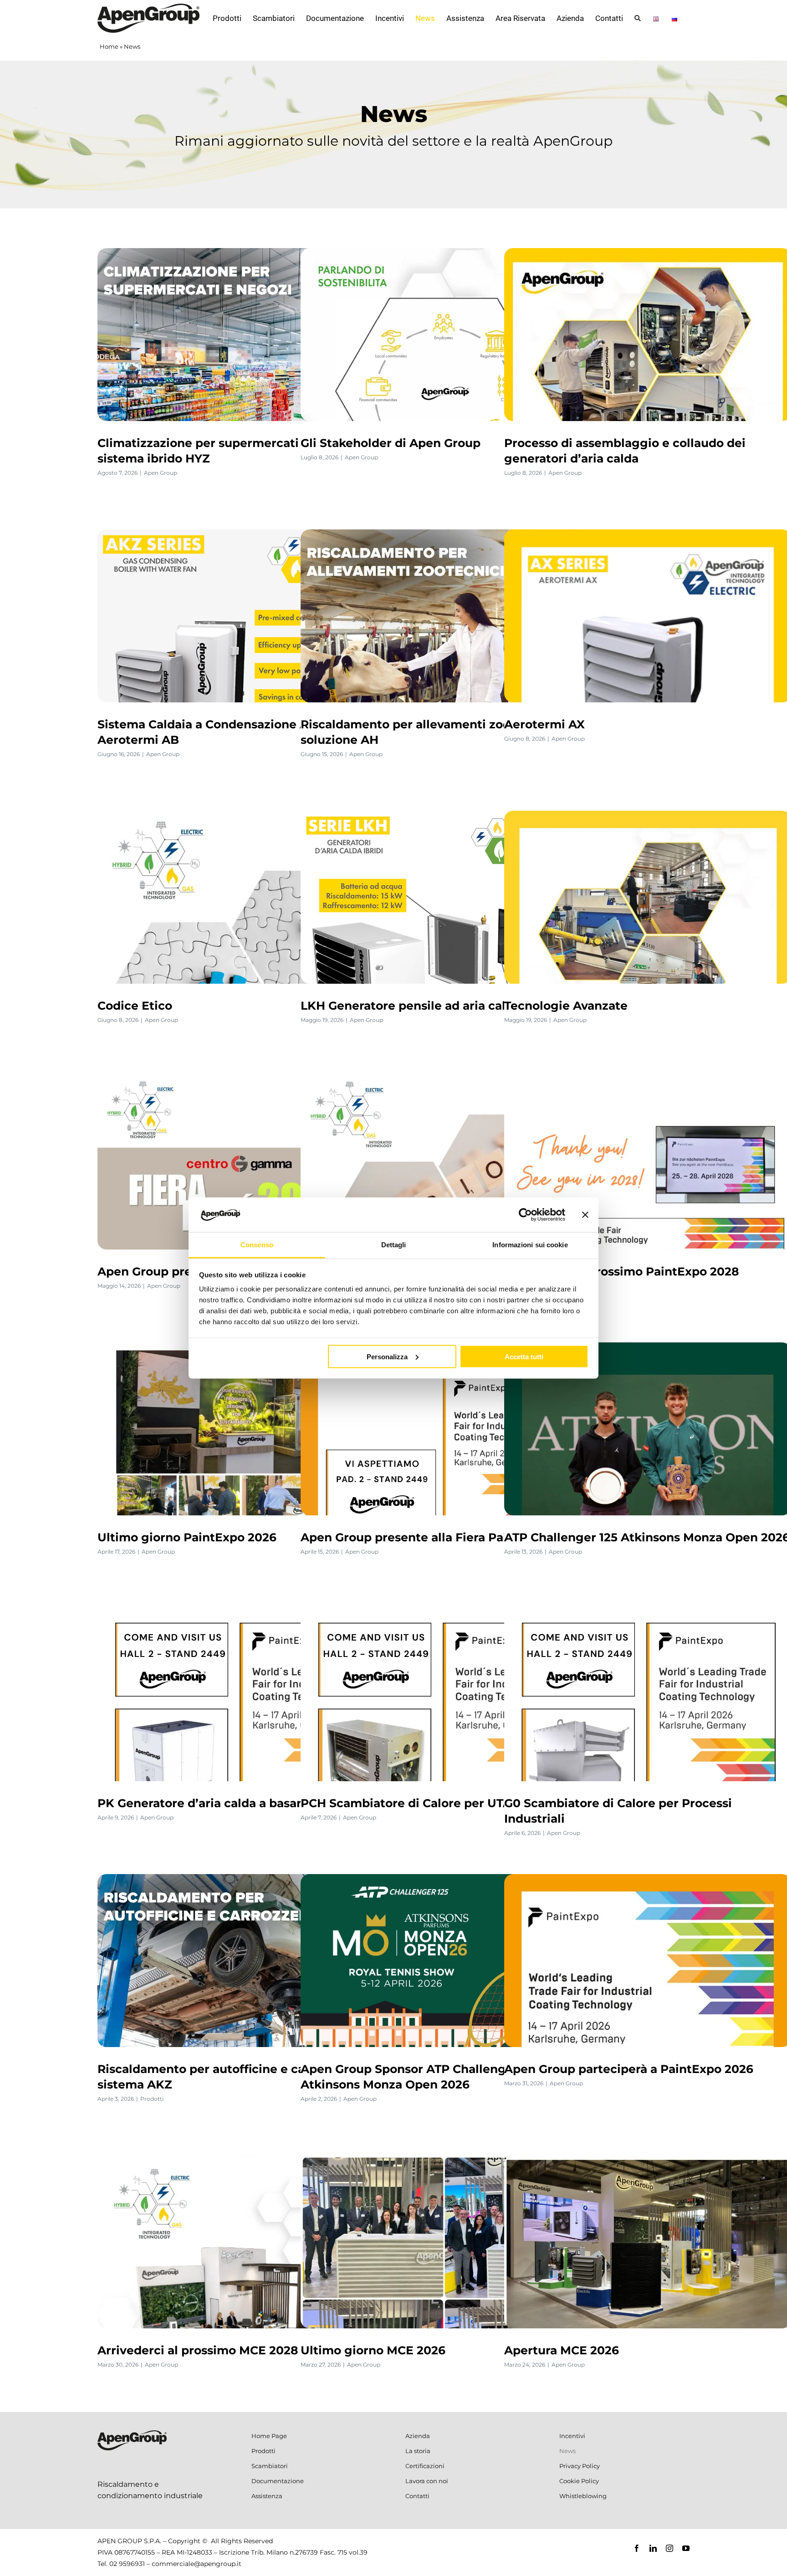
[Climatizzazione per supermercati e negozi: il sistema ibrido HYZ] (241, 335)
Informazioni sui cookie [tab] (530, 1245)
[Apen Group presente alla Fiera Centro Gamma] (241, 1163)
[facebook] (637, 2548)
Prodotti (152, 2099)
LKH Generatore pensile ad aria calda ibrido (429, 1006)
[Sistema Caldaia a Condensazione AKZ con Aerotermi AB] (241, 616)
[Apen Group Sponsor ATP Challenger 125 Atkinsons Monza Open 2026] (444, 1961)
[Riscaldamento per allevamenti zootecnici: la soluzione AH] (444, 616)
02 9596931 (127, 2564)
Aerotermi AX (544, 724)
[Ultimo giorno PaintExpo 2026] (241, 1429)
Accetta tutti (524, 1356)
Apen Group (161, 473)
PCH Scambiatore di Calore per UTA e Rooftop (437, 1803)
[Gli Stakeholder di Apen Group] (444, 335)
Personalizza (387, 1356)
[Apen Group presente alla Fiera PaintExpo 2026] (444, 1429)
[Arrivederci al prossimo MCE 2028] (241, 2242)
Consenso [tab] (257, 1245)
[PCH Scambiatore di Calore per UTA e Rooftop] (444, 1695)
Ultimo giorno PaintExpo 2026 (187, 1537)
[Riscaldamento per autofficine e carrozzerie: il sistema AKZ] (241, 1961)
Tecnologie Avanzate (566, 1006)
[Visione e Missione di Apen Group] (444, 1163)
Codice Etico (135, 1006)
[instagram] (669, 2548)
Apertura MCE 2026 (562, 2350)
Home (109, 46)
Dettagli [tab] (394, 1245)
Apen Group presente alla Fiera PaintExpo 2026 (441, 1537)
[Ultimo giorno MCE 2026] (444, 2242)
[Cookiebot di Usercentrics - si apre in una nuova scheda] (525, 1214)
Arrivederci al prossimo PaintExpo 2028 (622, 1271)
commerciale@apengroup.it (197, 2564)
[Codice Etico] (241, 897)
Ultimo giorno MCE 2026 (373, 2350)
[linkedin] (653, 2548)
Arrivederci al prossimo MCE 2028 (198, 2350)
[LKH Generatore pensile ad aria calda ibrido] (444, 897)
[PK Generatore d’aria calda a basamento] (241, 1695)
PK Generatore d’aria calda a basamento (217, 1803)
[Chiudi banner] (585, 1214)
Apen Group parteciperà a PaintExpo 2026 (629, 2069)
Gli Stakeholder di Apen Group (391, 443)
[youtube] (686, 2548)
